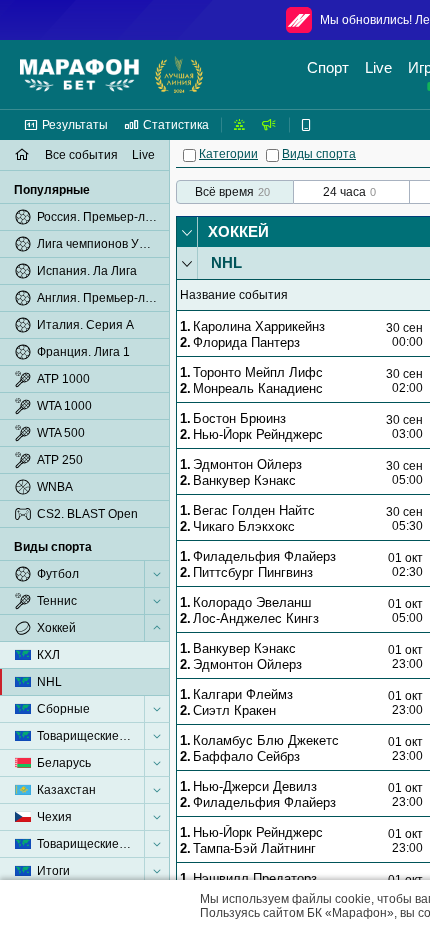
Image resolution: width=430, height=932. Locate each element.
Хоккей (238, 231)
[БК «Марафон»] (79, 75)
